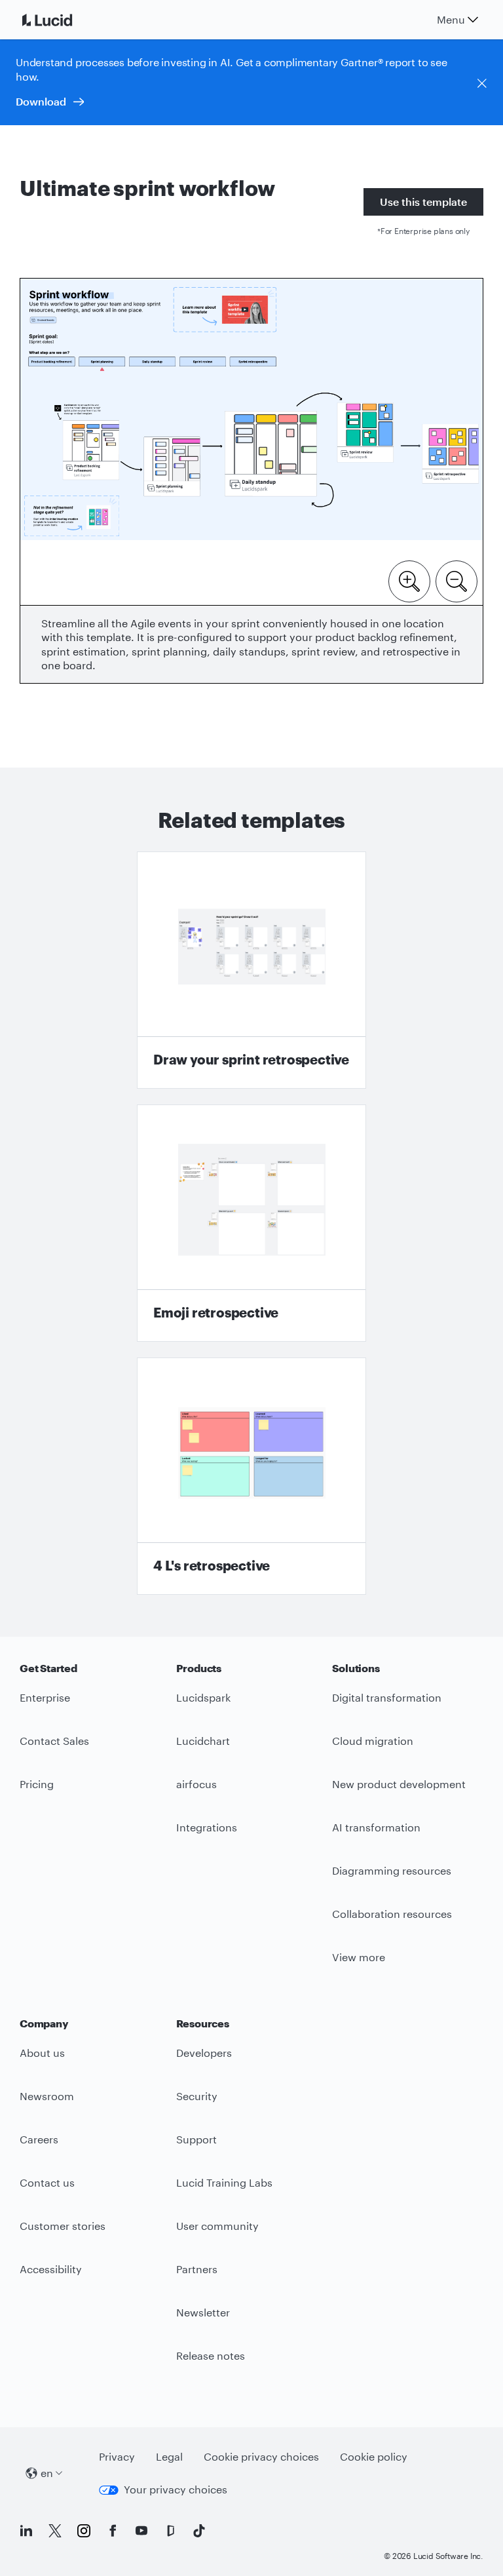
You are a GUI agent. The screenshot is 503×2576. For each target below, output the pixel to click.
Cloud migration (373, 1741)
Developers (204, 2053)
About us (42, 2053)
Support (196, 2139)
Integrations (207, 1827)
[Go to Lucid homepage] (63, 20)
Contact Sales (54, 1741)
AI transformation (376, 1827)
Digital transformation (387, 1697)
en (47, 2473)
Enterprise (45, 1697)
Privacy (117, 2456)
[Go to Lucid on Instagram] (84, 2531)
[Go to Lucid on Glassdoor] (170, 2531)
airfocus (196, 1784)
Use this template (423, 202)
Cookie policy (374, 2456)
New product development (399, 1784)
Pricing (37, 1784)
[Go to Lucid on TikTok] (199, 2531)
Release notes (211, 2355)
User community (217, 2226)
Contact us (47, 2182)
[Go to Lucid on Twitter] (55, 2531)
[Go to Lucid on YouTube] (141, 2531)
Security (197, 2096)
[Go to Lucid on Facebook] (113, 2531)
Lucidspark (203, 1697)
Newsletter (203, 2312)
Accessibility (51, 2269)
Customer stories (63, 2226)
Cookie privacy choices (261, 2456)
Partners (197, 2269)
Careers (39, 2139)
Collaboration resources (392, 1914)
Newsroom (47, 2096)
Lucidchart (203, 1741)
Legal (169, 2456)
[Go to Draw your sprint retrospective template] (251, 970)
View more (359, 1957)
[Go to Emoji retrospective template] (251, 1223)
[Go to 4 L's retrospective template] (251, 1476)
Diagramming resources (392, 1870)
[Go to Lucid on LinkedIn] (26, 2531)
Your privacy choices (176, 2489)
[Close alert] (482, 83)
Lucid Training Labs (224, 2182)
